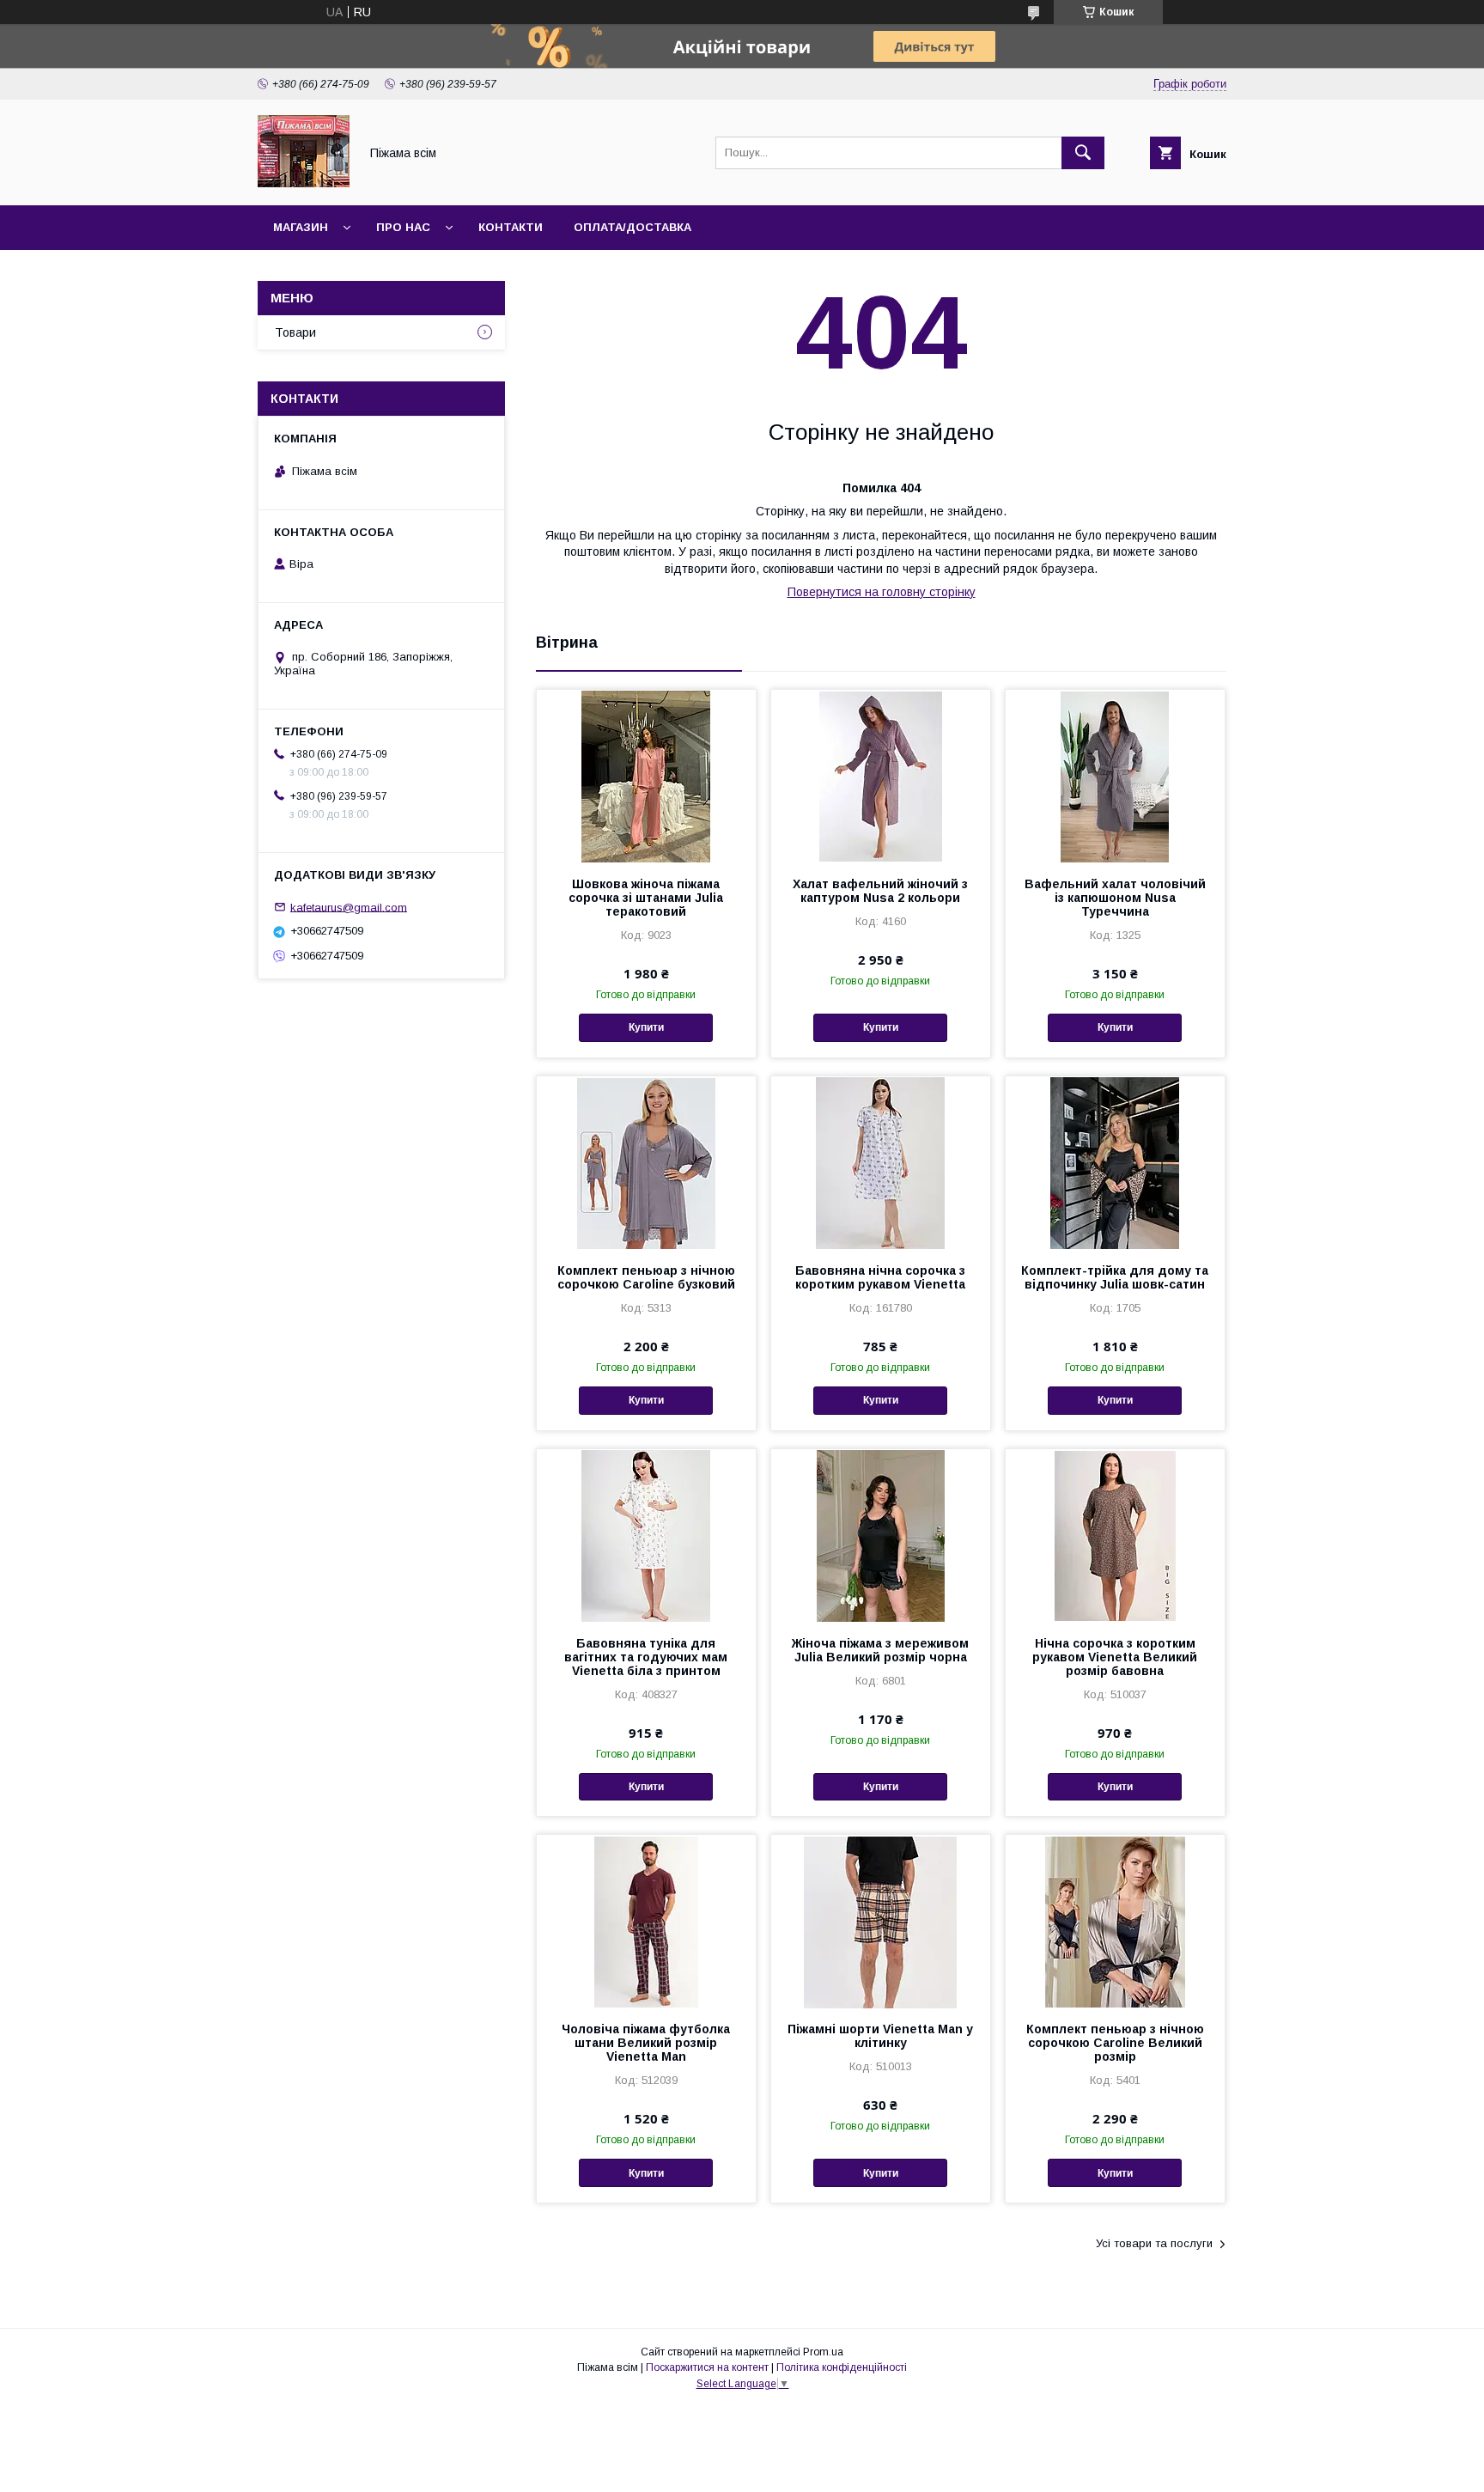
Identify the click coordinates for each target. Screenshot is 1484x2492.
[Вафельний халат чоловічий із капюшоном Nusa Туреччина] (1115, 776)
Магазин (301, 227)
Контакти (511, 227)
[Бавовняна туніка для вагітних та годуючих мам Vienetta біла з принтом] (646, 1535)
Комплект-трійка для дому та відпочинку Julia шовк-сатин (1115, 1277)
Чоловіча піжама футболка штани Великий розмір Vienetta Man (646, 2043)
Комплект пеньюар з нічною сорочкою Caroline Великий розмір (1115, 2043)
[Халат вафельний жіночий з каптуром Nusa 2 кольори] (881, 776)
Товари (295, 332)
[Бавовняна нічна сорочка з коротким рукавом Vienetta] (881, 1162)
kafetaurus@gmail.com (349, 907)
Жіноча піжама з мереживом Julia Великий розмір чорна (880, 1650)
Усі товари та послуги (1154, 2243)
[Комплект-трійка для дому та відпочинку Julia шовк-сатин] (1115, 1162)
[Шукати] (1083, 153)
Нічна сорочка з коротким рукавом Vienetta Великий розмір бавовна (1115, 1657)
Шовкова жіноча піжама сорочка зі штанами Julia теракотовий (646, 898)
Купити (646, 1027)
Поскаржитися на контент (707, 2367)
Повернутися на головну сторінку (882, 592)
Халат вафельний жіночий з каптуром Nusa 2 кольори (880, 891)
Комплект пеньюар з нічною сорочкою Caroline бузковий (646, 1277)
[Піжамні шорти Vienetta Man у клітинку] (881, 1921)
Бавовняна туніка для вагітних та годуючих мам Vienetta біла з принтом (646, 1657)
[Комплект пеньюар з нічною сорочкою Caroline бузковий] (646, 1162)
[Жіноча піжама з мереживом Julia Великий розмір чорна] (881, 1535)
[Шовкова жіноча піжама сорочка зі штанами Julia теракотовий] (646, 776)
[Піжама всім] (304, 183)
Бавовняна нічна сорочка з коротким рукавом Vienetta (880, 1277)
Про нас (403, 227)
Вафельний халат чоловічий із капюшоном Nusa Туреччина (1115, 898)
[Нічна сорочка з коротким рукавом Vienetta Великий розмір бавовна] (1115, 1535)
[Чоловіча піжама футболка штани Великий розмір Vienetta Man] (646, 1921)
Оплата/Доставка (633, 227)
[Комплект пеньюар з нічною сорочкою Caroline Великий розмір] (1115, 1921)
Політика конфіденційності (842, 2367)
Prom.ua (823, 2352)
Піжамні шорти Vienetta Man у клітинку (880, 2036)
